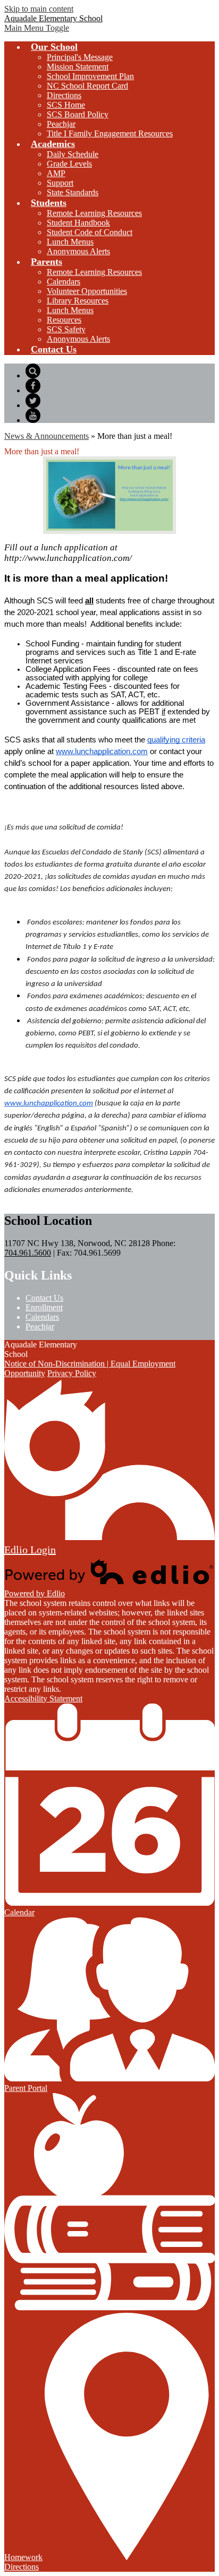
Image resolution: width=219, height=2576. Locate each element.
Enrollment (44, 1307)
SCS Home (66, 105)
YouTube (33, 416)
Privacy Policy (72, 1373)
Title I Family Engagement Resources (110, 133)
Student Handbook (78, 223)
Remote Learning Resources (94, 213)
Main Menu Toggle (37, 28)
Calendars (64, 282)
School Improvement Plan (90, 76)
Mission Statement (78, 67)
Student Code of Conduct (90, 232)
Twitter (33, 401)
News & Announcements (47, 436)
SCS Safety (66, 329)
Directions (64, 95)
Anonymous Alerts (78, 251)
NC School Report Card (87, 86)
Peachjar (61, 124)
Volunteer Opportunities (87, 291)
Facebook (33, 386)
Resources (64, 320)
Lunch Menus (70, 242)
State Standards (73, 192)
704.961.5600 (28, 1253)
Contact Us (44, 1298)
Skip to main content (39, 9)
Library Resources (78, 301)
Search (33, 371)
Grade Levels (69, 164)
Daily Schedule (73, 154)
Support (60, 183)
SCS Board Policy (78, 114)
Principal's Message (80, 57)
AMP (56, 173)
